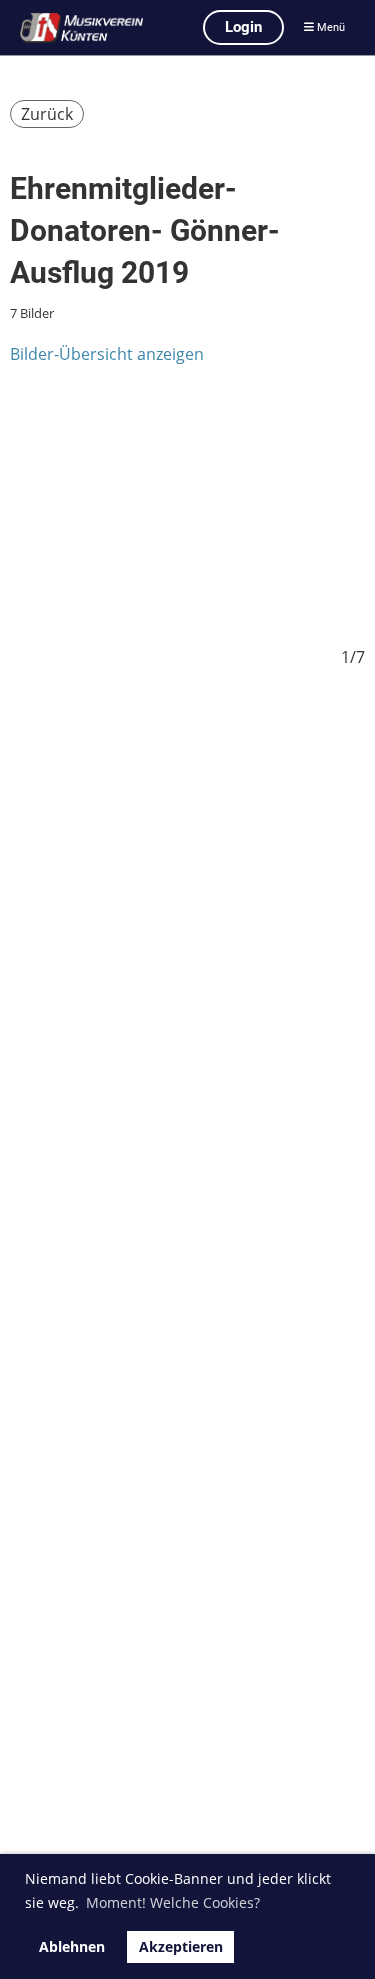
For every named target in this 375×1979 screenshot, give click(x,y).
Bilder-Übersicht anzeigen (107, 354)
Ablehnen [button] (72, 1946)
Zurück (47, 114)
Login (243, 27)
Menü (329, 27)
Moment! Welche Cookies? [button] (173, 1902)
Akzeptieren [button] (181, 1946)
